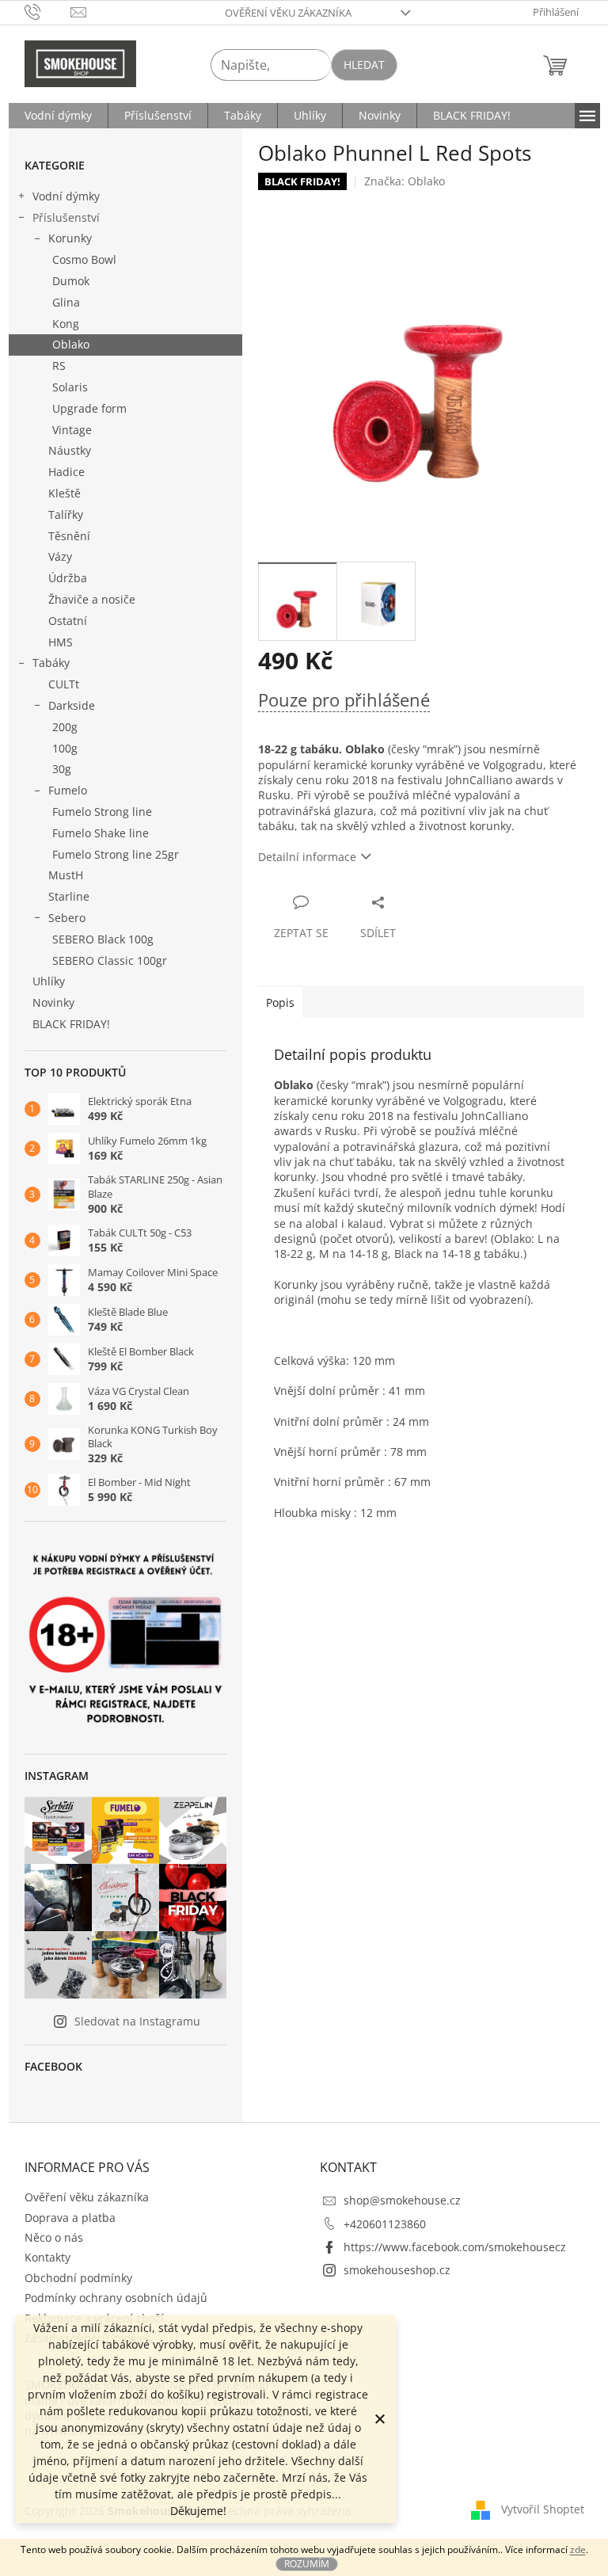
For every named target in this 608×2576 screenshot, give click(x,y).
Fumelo (68, 790)
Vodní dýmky (66, 196)
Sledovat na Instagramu (137, 2021)
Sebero (67, 918)
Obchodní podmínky (78, 2278)
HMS (61, 642)
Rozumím (307, 2564)
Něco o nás (54, 2237)
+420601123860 (385, 2224)
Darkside (72, 705)
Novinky (53, 1002)
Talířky (66, 514)
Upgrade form (89, 408)
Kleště (65, 493)
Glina (66, 302)
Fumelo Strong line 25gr (116, 854)
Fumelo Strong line (102, 812)
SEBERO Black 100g (103, 939)
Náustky (70, 450)
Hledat (364, 65)
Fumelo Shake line (101, 833)
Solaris (70, 387)
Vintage (72, 430)
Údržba (68, 578)
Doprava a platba (70, 2218)
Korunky (70, 238)
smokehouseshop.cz (397, 2270)
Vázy (60, 556)
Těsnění (69, 536)
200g (65, 727)
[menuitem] (58, 116)
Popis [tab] (280, 1002)
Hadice (66, 472)
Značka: (405, 181)
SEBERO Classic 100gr (110, 960)
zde (578, 2549)
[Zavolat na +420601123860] (48, 11)
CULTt (64, 684)
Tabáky (51, 663)
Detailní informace (307, 857)
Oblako (71, 344)
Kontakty (47, 2257)
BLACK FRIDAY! (71, 1024)
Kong (66, 324)
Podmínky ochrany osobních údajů (116, 2298)
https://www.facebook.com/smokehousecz (455, 2247)
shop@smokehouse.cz (402, 2200)
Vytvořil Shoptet (543, 2509)
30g (62, 769)
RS (59, 366)
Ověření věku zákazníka (288, 13)
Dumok (71, 281)
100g (65, 748)
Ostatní (68, 621)
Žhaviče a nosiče (92, 599)
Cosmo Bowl (84, 259)
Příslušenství (66, 217)
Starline (69, 896)
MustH (66, 875)
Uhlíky (49, 981)
